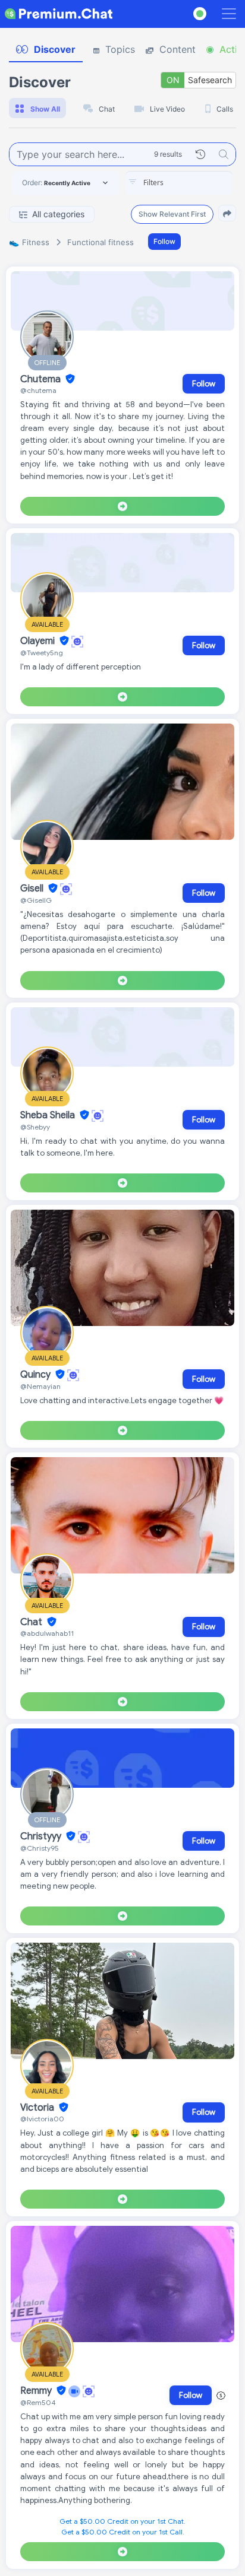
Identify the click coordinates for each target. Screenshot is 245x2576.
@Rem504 (38, 2402)
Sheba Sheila (49, 1115)
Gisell (33, 889)
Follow (164, 241)
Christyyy (42, 1836)
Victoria (38, 2108)
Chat (32, 1622)
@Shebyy (35, 1127)
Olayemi (39, 641)
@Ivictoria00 (42, 2119)
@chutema (38, 390)
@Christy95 (40, 1848)
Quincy (37, 1375)
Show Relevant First (172, 214)
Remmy (37, 2391)
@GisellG (36, 900)
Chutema (42, 379)
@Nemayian (40, 1386)
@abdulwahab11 (47, 1633)
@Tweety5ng (42, 653)
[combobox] (179, 183)
